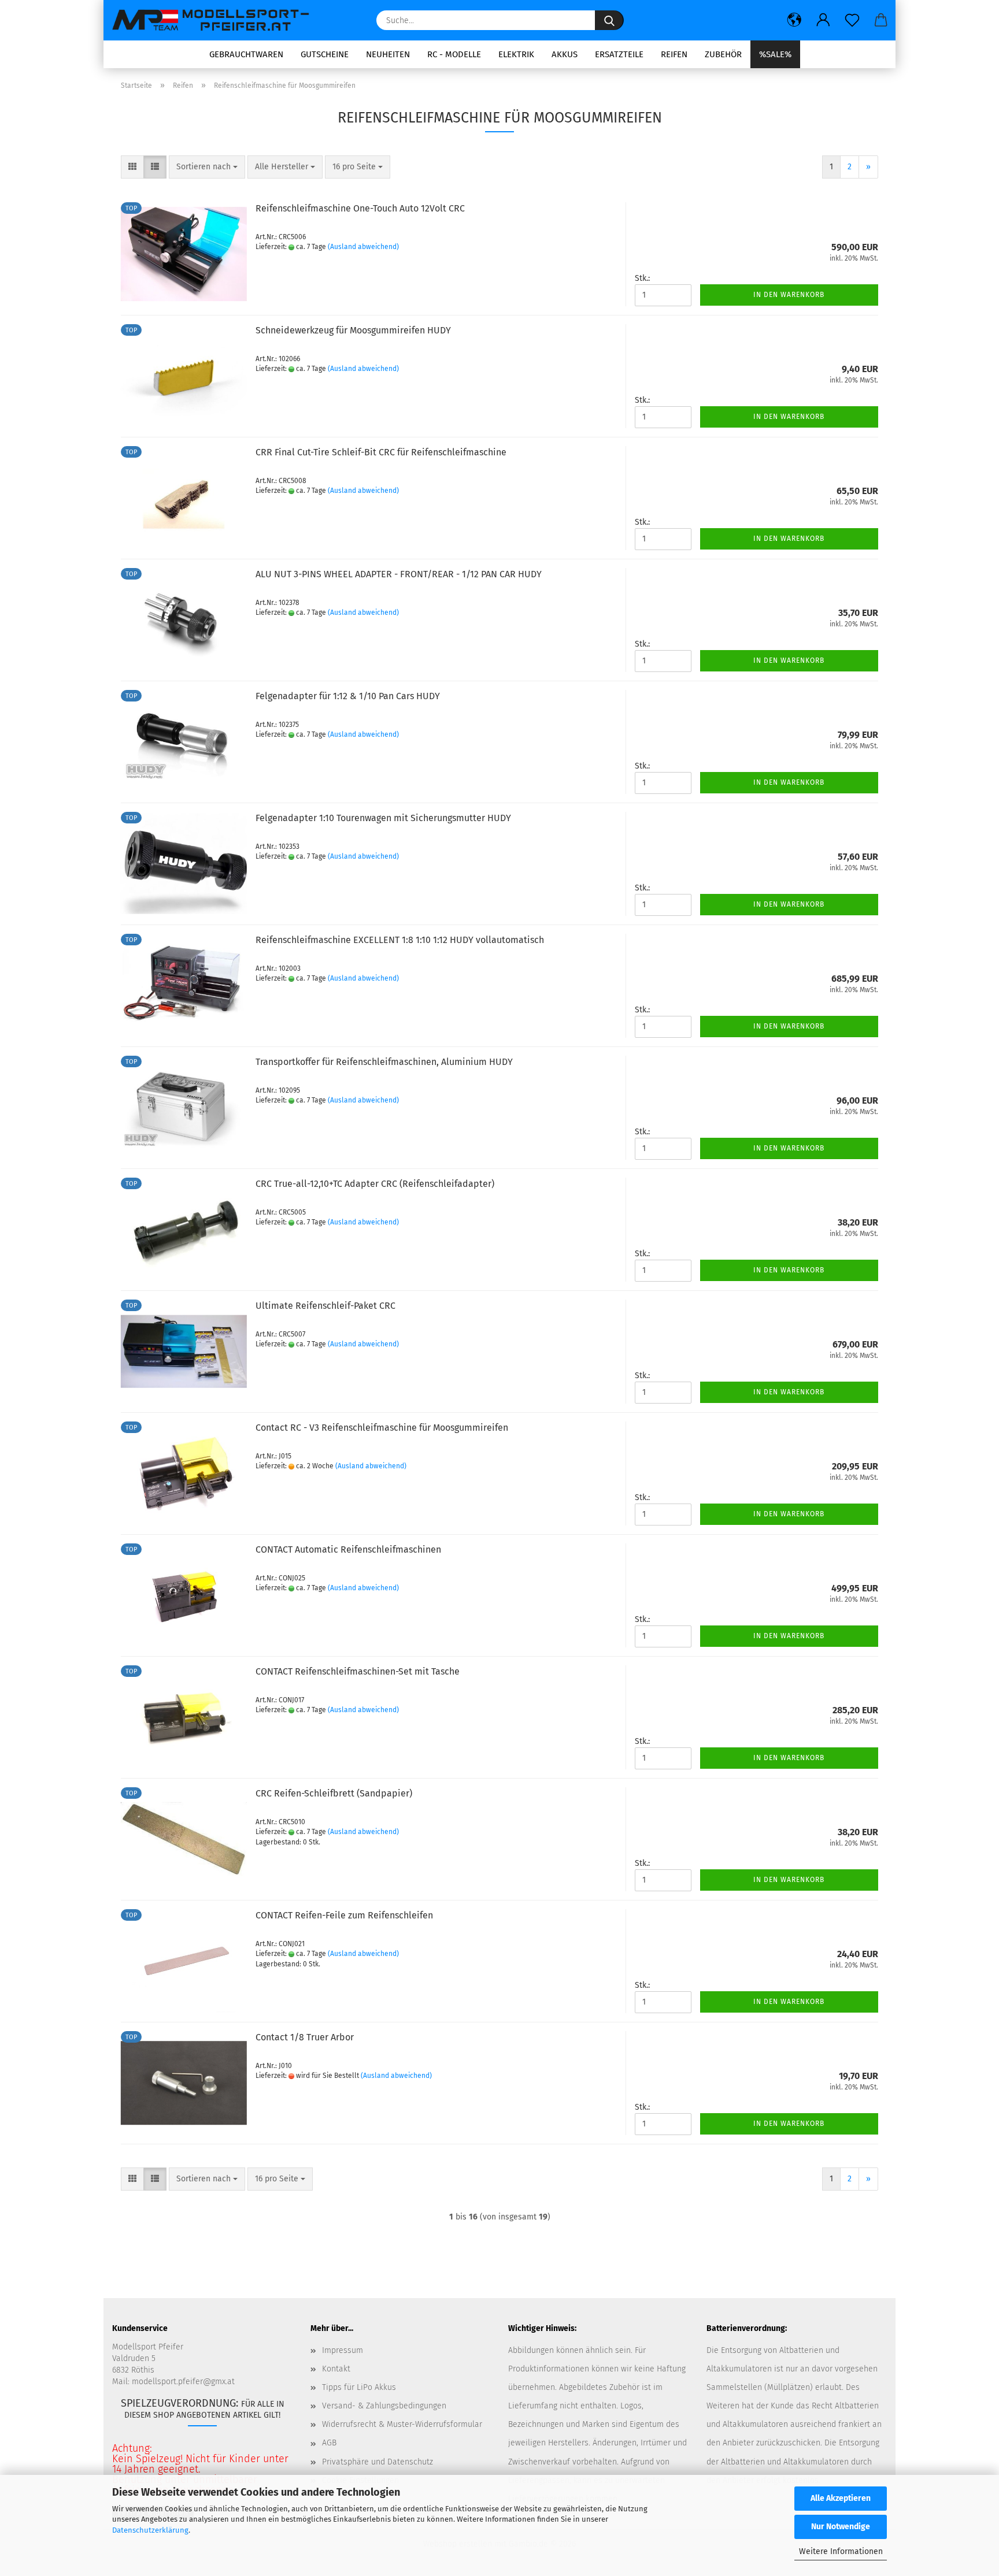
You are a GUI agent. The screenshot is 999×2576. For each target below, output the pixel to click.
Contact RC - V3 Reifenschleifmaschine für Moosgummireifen (382, 1428)
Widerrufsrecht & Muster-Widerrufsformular (402, 2424)
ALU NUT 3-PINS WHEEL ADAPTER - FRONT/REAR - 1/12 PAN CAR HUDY (399, 574)
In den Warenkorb (789, 295)
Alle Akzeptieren (841, 2498)
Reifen (674, 54)
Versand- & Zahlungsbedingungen (384, 2406)
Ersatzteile (619, 54)
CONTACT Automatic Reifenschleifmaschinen (348, 1549)
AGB (329, 2443)
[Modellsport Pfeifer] (216, 20)
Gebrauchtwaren (246, 54)
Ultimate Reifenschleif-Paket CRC (325, 1306)
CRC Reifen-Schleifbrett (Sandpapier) (334, 1793)
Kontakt (336, 2369)
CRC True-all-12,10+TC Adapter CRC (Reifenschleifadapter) (375, 1184)
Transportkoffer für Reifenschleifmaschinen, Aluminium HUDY (384, 1062)
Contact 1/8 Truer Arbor (305, 2037)
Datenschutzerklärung (150, 2530)
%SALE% (775, 54)
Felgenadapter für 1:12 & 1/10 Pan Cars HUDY (348, 696)
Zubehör (723, 54)
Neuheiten (388, 54)
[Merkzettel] (852, 20)
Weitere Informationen (841, 2551)
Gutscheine (325, 54)
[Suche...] (609, 20)
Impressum (343, 2350)
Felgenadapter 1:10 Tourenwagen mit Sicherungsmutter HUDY (383, 818)
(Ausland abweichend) (363, 247)
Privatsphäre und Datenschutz (378, 2462)
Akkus (565, 54)
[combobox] (207, 167)
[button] (794, 20)
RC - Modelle (454, 54)
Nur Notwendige (841, 2527)
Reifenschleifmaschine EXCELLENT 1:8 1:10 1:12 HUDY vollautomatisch (400, 940)
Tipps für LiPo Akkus (359, 2387)
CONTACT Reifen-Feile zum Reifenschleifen (344, 1915)
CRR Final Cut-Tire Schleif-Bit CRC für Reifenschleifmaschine (381, 452)
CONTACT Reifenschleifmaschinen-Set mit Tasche (358, 1671)
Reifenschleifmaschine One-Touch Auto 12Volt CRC (360, 208)
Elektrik (516, 54)
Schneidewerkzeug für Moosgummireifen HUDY (353, 330)
